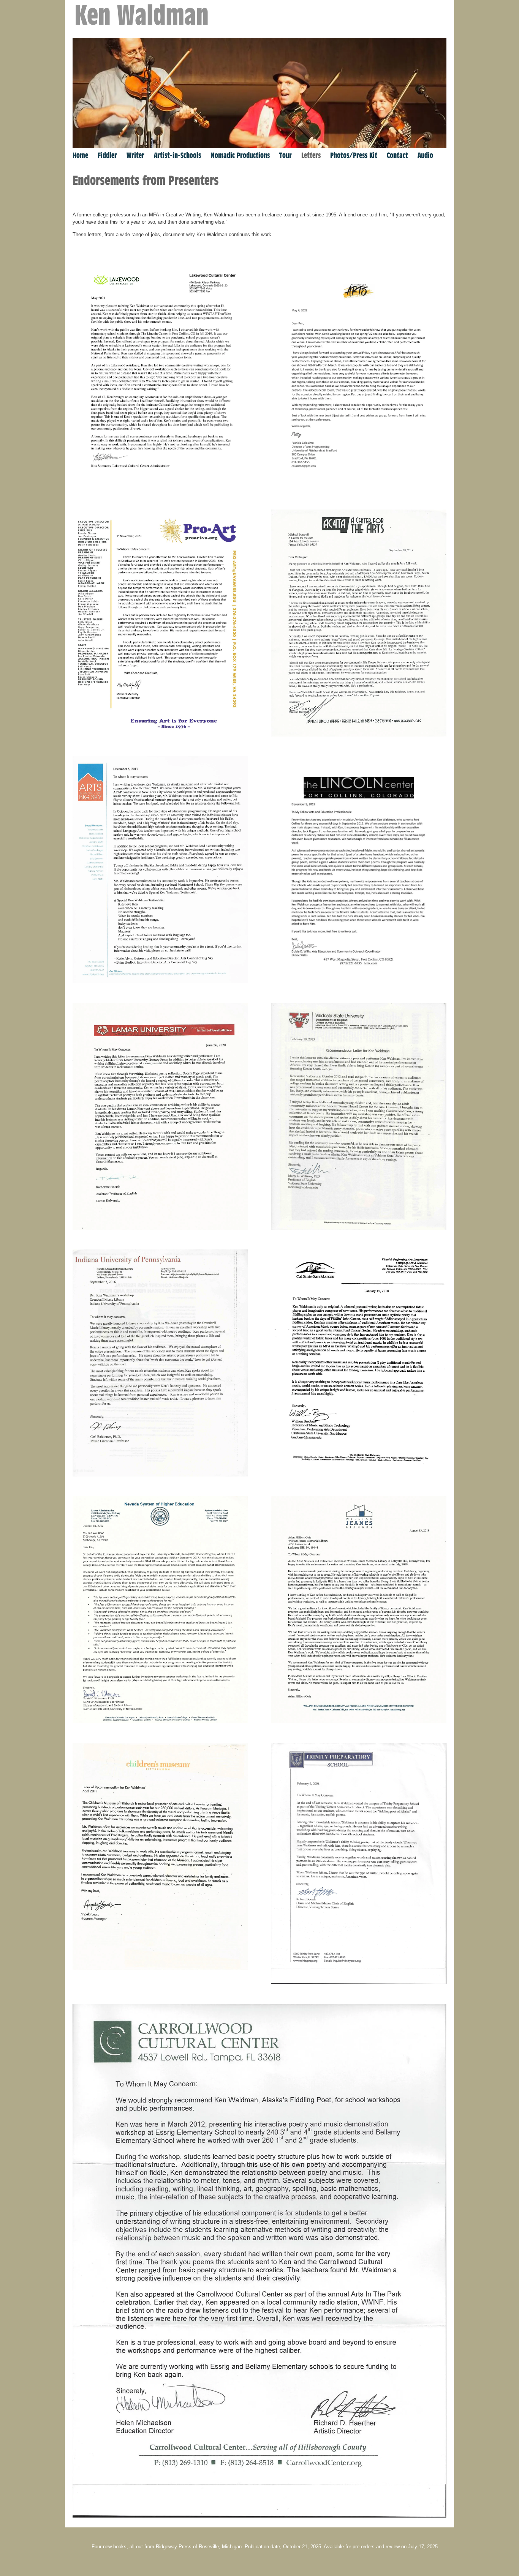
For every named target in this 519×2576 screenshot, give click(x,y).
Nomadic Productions (240, 155)
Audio (425, 155)
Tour (286, 155)
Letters (311, 155)
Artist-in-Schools (177, 155)
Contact (397, 155)
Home (80, 155)
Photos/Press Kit (354, 155)
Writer (135, 155)
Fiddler (107, 155)
